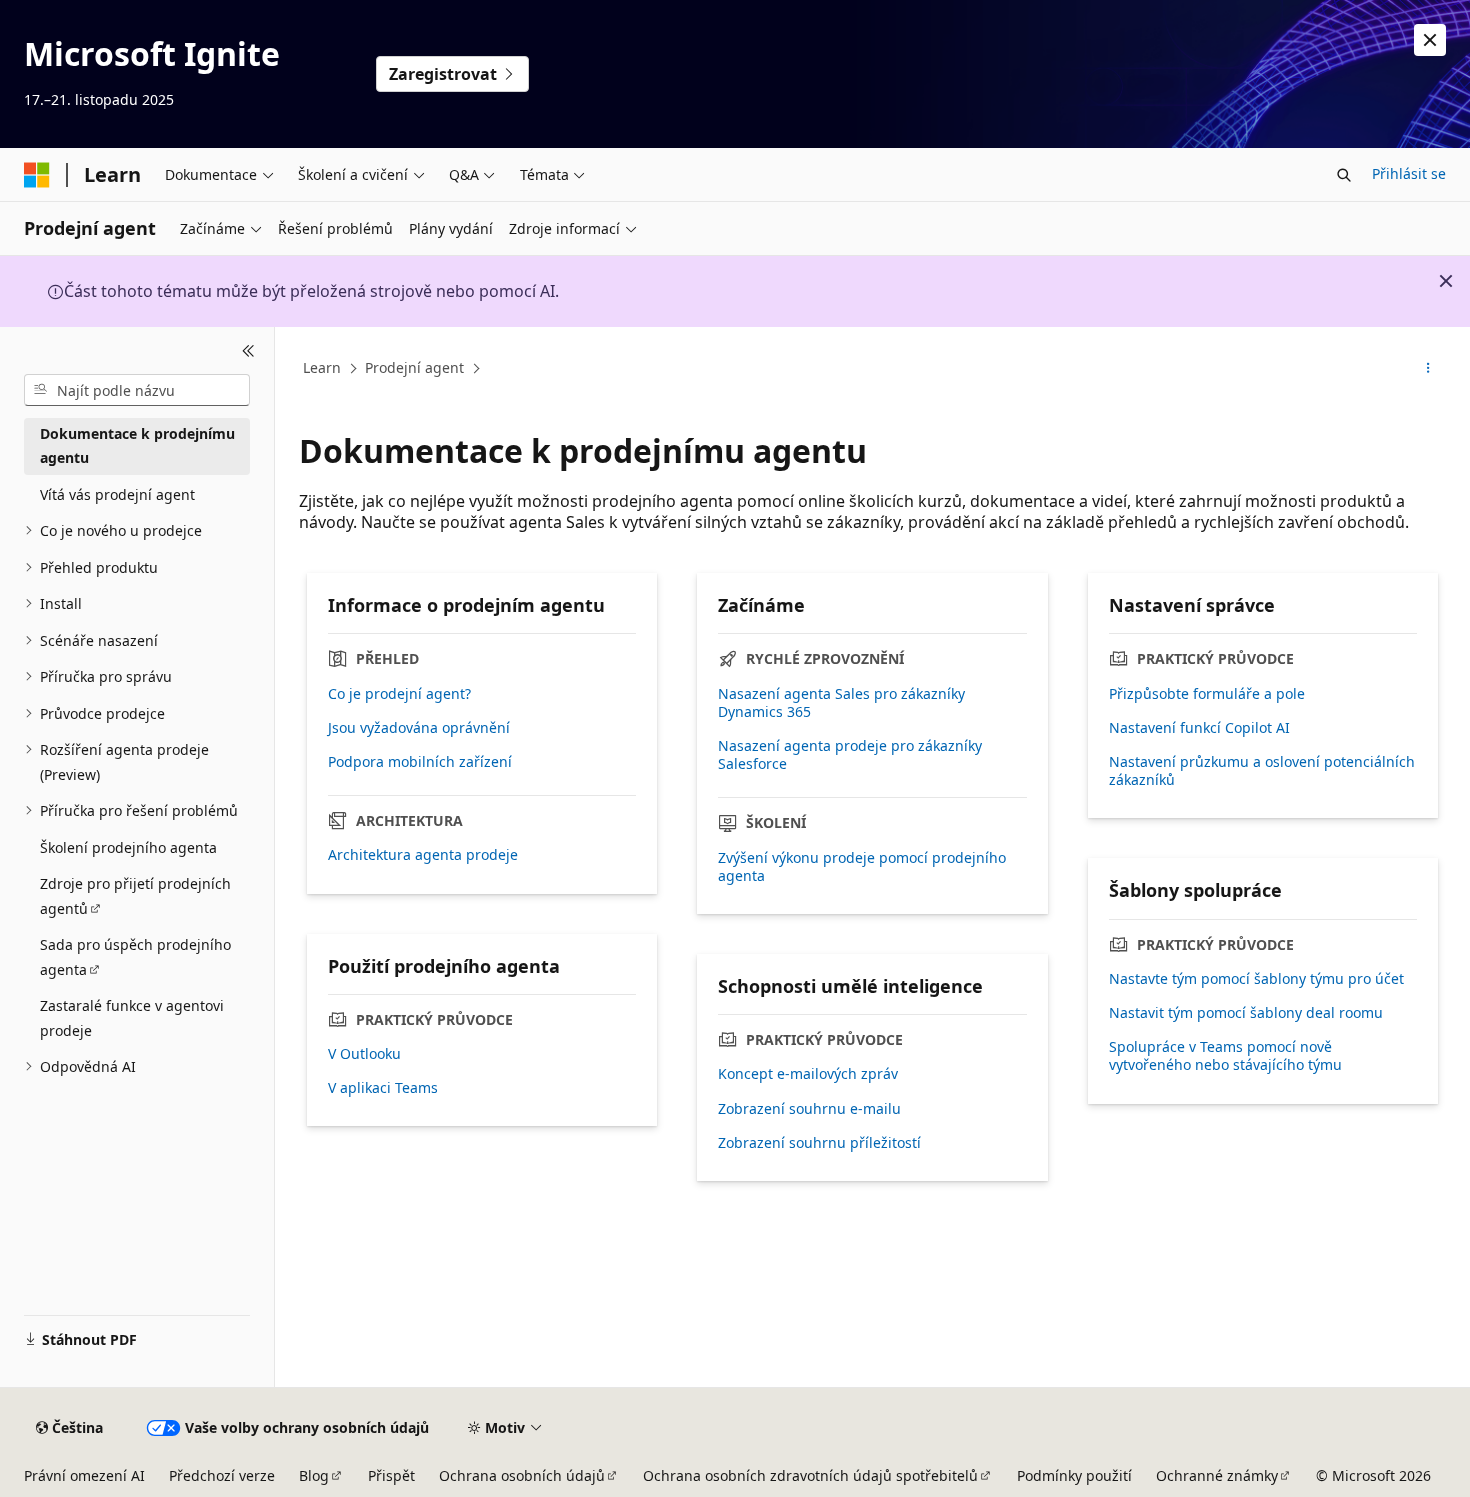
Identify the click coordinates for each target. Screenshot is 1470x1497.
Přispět (391, 1475)
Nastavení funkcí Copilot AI (1199, 728)
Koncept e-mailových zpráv (808, 1074)
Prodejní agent (414, 367)
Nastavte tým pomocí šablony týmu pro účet (1256, 979)
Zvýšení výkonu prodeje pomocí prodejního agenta (862, 867)
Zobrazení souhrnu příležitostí (819, 1143)
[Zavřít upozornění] (1430, 40)
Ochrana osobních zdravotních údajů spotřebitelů (810, 1475)
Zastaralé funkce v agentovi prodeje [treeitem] (132, 1018)
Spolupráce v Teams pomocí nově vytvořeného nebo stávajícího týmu (1225, 1056)
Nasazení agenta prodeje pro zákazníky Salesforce (850, 755)
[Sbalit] (248, 351)
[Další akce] (1428, 369)
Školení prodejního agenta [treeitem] (128, 847)
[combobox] (137, 390)
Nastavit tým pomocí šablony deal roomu (1246, 1013)
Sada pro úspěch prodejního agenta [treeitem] (135, 957)
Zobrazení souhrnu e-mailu (809, 1109)
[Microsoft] (37, 175)
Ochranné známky (1217, 1475)
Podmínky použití (1074, 1475)
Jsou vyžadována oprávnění (419, 728)
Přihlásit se (1409, 173)
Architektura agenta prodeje (423, 855)
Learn (322, 367)
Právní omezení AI (84, 1475)
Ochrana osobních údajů (522, 1475)
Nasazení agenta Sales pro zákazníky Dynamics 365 (841, 703)
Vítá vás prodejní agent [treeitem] (117, 494)
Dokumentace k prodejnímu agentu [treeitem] (137, 446)
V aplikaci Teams (383, 1088)
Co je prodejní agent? (399, 694)
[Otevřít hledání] (1344, 175)
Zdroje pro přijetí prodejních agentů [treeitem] (135, 896)
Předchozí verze (222, 1475)
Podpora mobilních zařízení (420, 762)
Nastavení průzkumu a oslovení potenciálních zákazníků (1262, 771)
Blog (314, 1475)
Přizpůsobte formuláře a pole (1207, 694)
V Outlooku (364, 1054)
